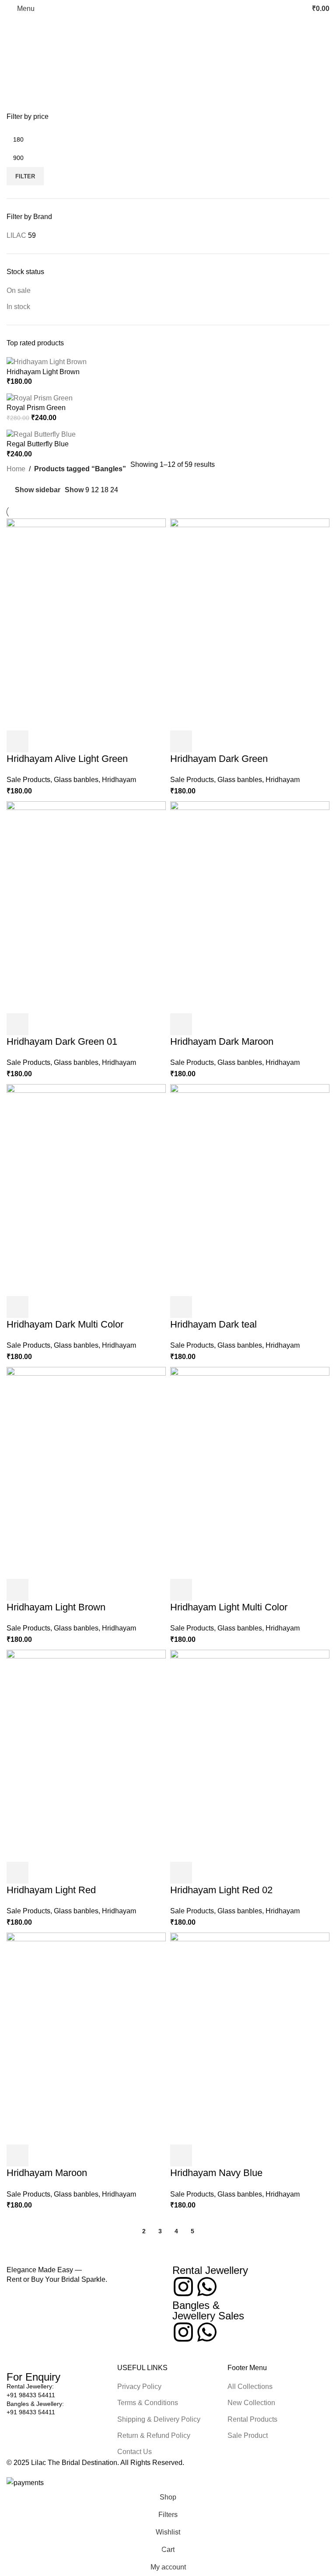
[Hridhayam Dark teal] (250, 1189)
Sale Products (28, 780)
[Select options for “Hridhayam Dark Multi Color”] (17, 1307)
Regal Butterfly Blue (38, 444)
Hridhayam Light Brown (43, 372)
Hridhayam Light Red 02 (221, 1890)
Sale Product (248, 2435)
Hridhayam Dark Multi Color (65, 1324)
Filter (25, 176)
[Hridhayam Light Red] (86, 1755)
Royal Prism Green (36, 408)
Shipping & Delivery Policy (159, 2419)
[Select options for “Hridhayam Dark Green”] (181, 741)
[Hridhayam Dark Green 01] (86, 906)
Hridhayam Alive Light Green (67, 759)
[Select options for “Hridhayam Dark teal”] (181, 1307)
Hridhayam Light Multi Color (229, 1607)
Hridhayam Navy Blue (216, 2173)
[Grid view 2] (128, 490)
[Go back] (17, 28)
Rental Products (252, 2419)
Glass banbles (76, 780)
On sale (19, 290)
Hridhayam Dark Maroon (222, 1041)
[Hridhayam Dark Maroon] (250, 906)
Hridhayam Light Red (51, 1890)
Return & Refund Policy (154, 2435)
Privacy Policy (139, 2387)
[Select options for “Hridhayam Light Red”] (17, 1873)
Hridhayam (119, 780)
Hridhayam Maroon (47, 2173)
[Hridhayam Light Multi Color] (250, 1472)
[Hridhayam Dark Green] (250, 624)
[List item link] (58, 2391)
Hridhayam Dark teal (213, 1324)
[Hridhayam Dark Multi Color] (86, 1189)
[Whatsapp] (207, 2287)
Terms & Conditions (148, 2403)
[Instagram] (183, 2287)
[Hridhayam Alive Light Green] (86, 624)
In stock (18, 307)
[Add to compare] (65, 741)
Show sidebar (38, 490)
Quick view (41, 741)
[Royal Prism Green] (40, 398)
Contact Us (135, 2452)
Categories (25, 71)
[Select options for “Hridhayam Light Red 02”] (181, 1873)
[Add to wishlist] (88, 741)
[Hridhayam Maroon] (86, 2038)
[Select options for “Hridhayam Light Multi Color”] (181, 1590)
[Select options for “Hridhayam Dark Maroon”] (181, 1024)
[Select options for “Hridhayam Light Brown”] (17, 1590)
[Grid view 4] (160, 490)
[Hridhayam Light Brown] (47, 362)
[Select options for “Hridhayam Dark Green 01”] (17, 1024)
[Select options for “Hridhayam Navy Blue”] (181, 2155)
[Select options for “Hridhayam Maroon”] (17, 2155)
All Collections (250, 2387)
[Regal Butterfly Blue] (41, 434)
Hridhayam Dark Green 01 (62, 1041)
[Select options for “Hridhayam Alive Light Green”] (17, 741)
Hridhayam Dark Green (219, 759)
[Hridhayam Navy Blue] (250, 2038)
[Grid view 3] (144, 490)
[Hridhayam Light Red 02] (250, 1755)
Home (16, 469)
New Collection (251, 2403)
